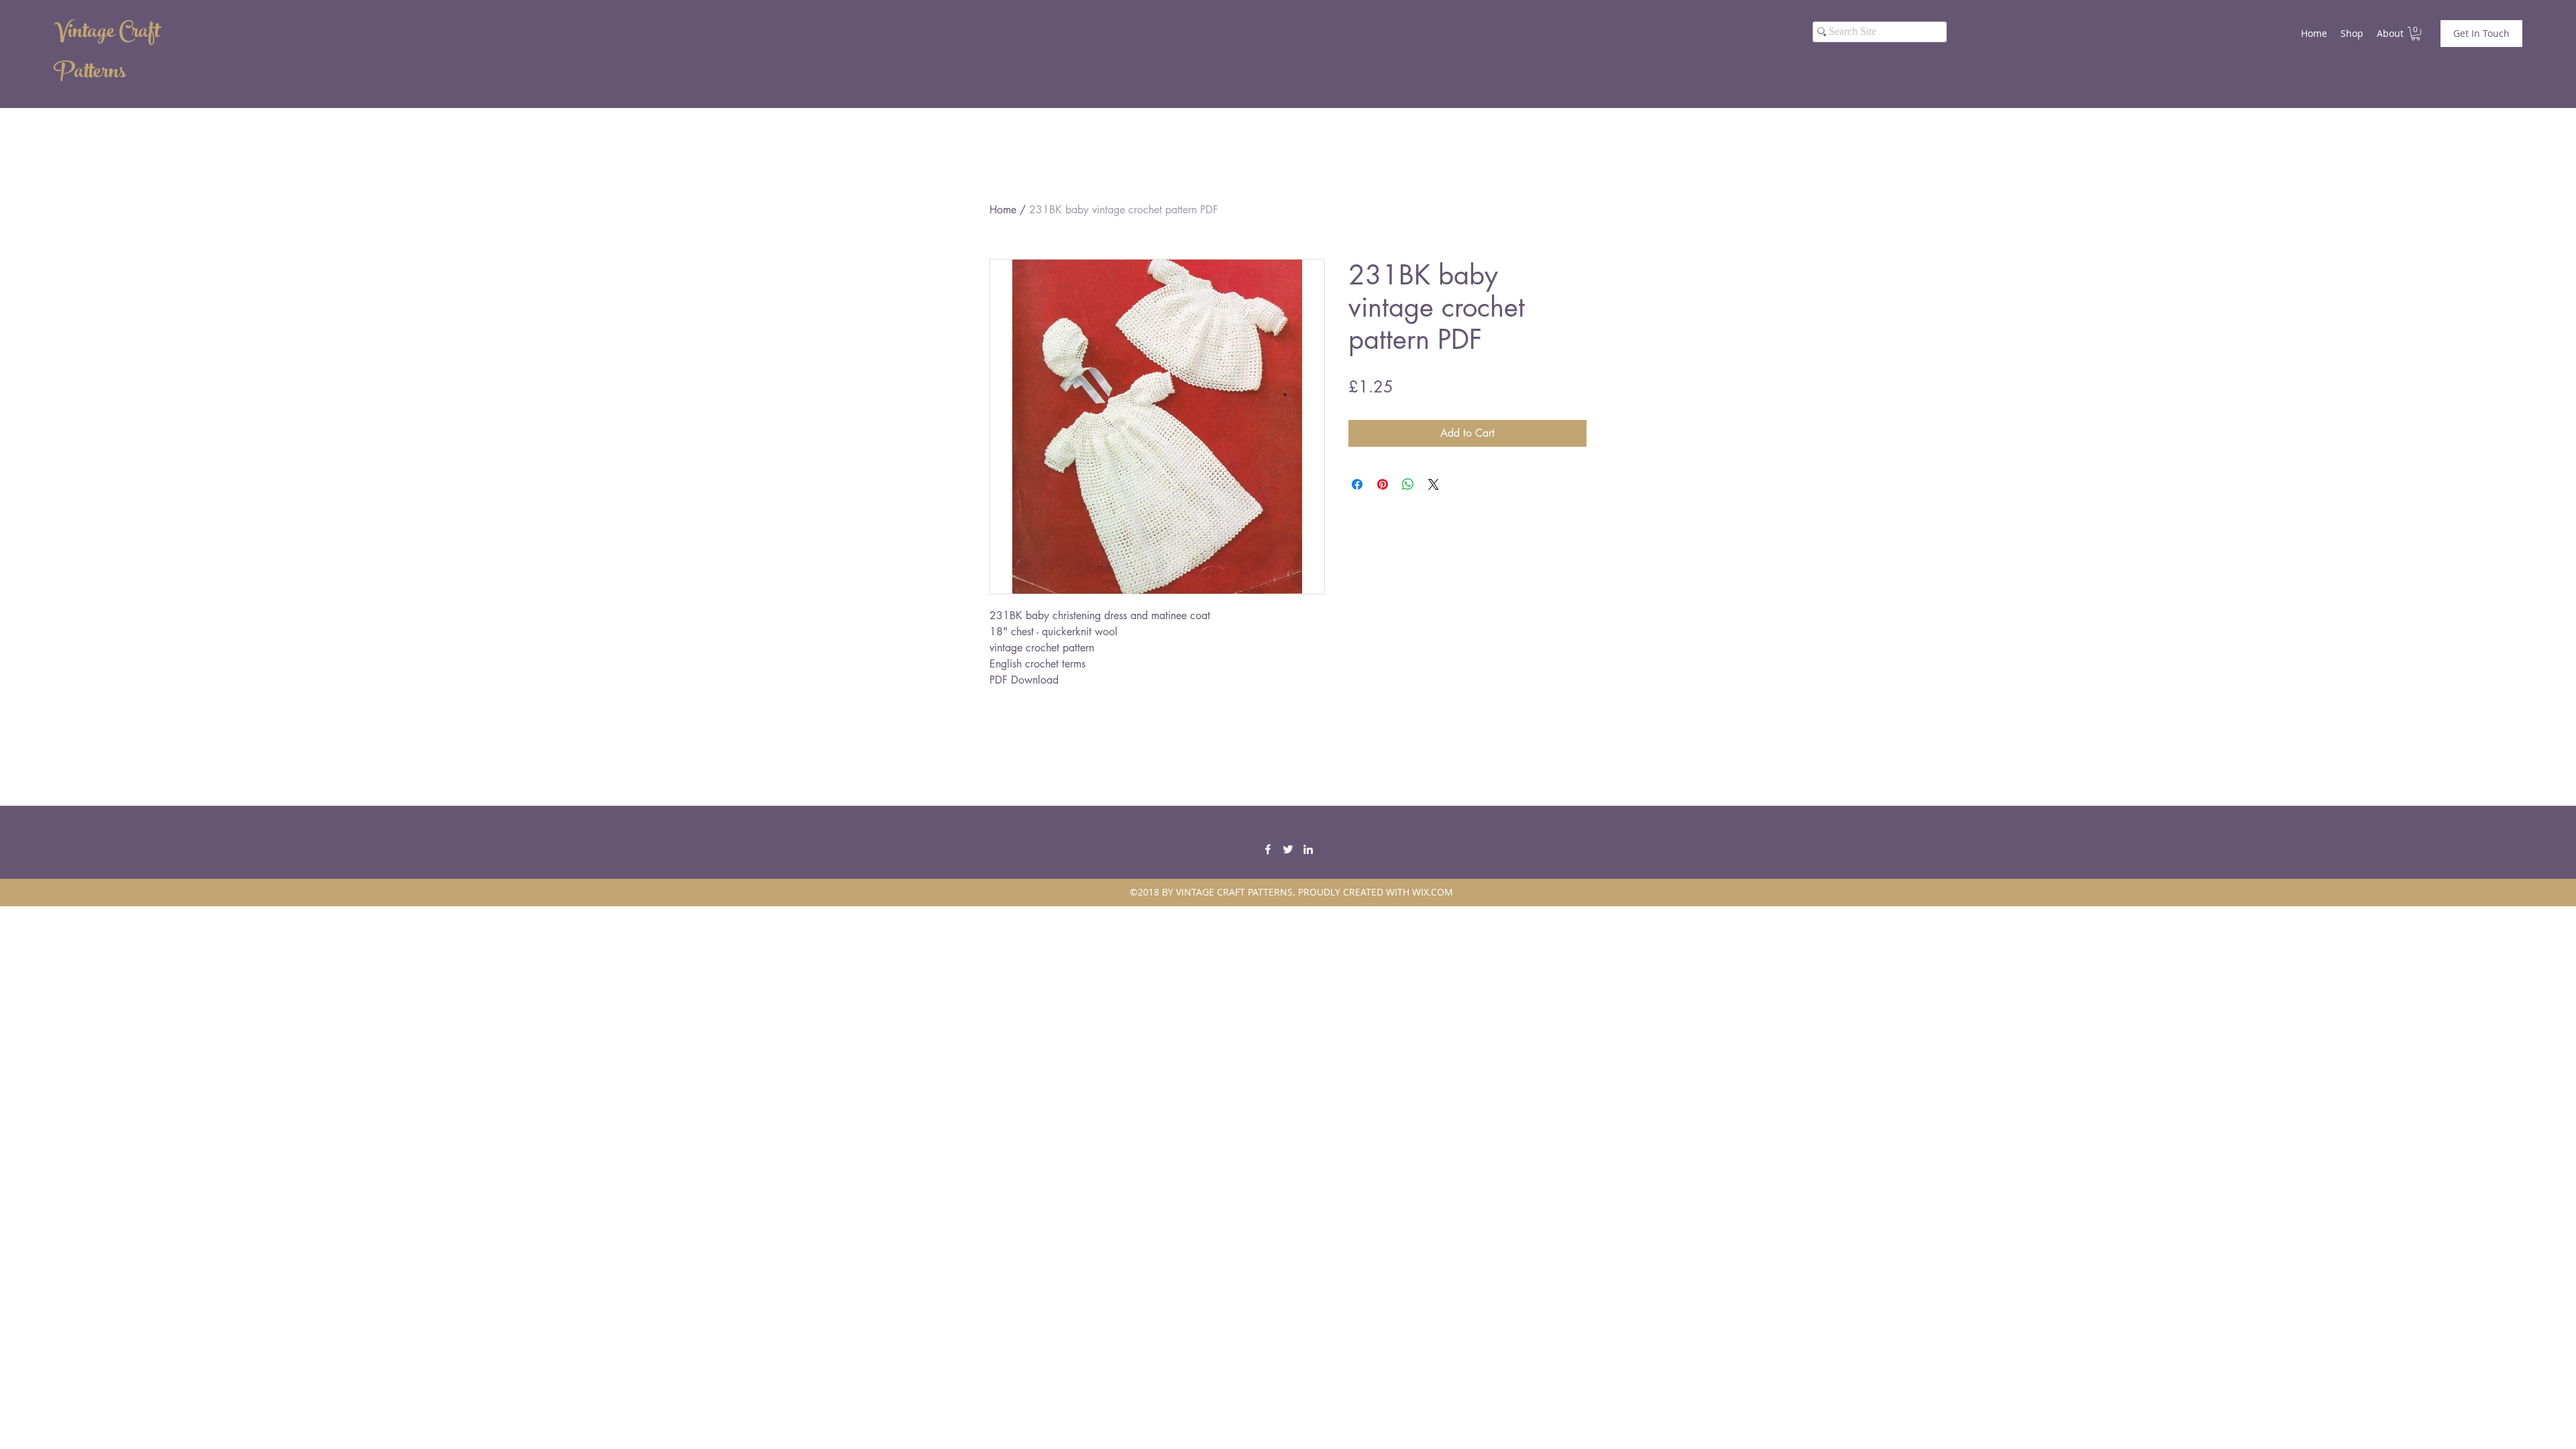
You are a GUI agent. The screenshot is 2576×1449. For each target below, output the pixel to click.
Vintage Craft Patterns (107, 54)
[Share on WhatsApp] (1408, 484)
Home (1003, 210)
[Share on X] (1434, 484)
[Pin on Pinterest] (1383, 484)
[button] (2416, 34)
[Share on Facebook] (1357, 484)
